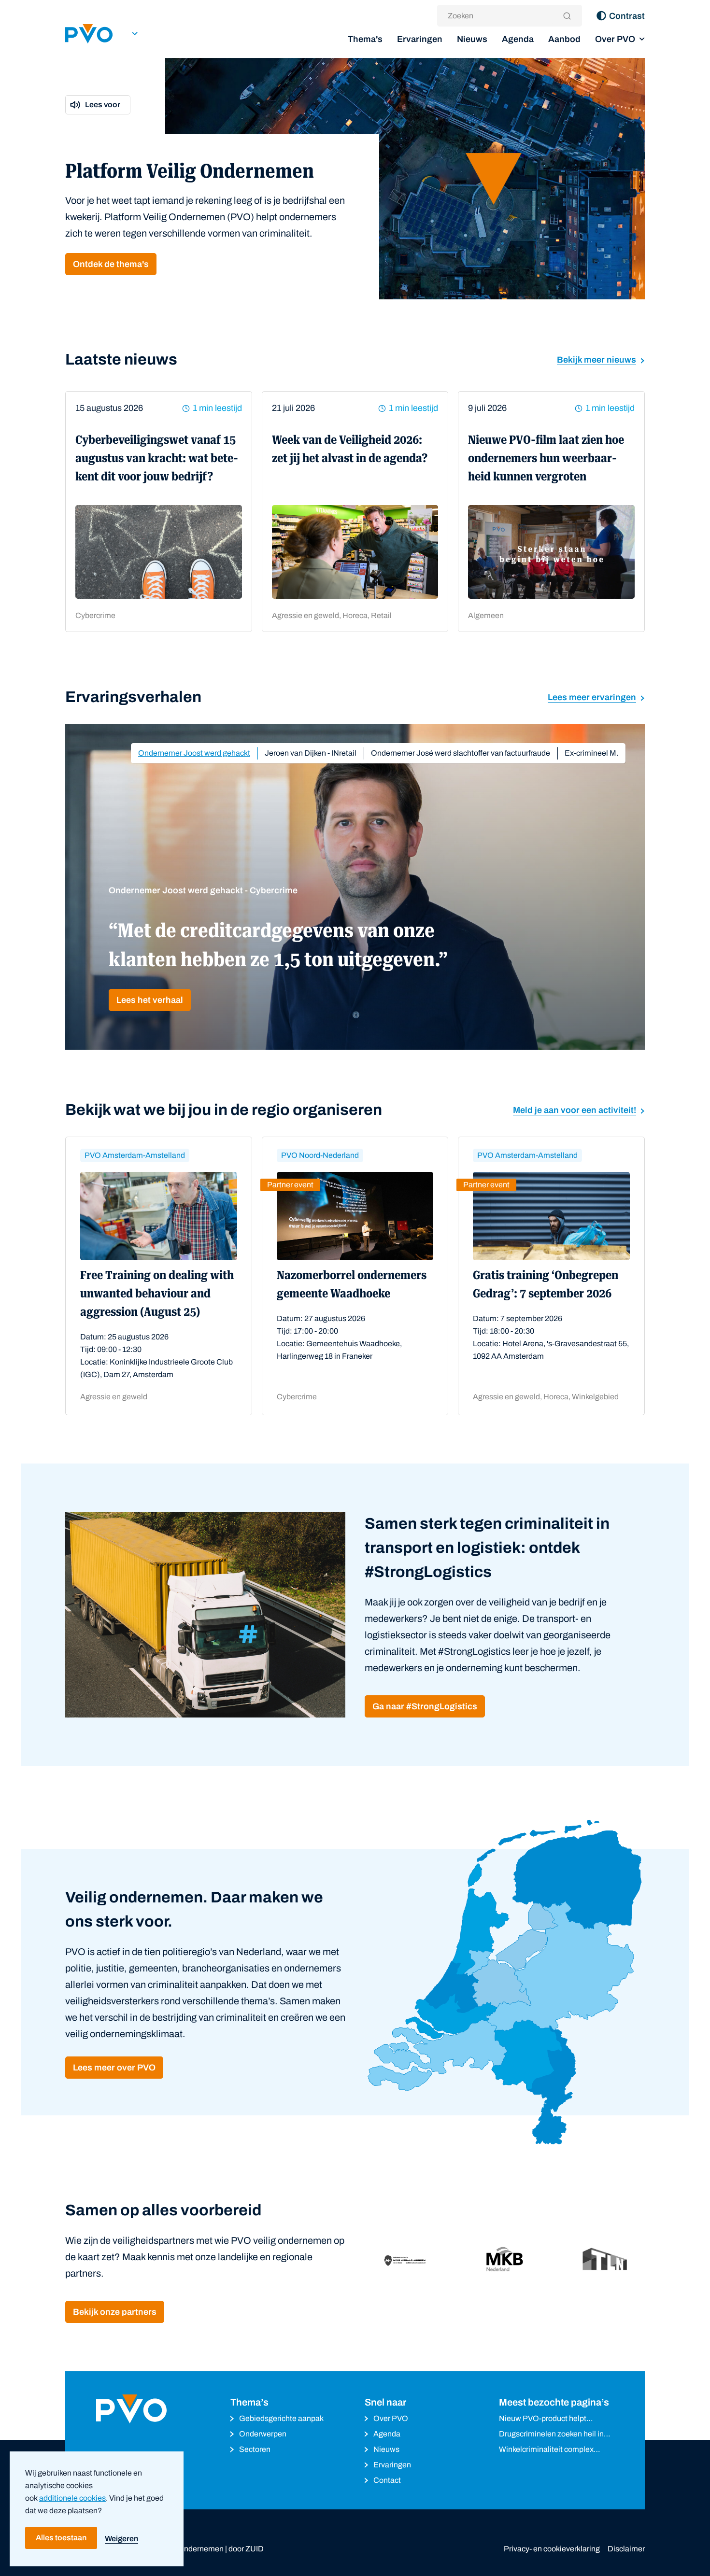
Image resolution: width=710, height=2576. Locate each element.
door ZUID (246, 2549)
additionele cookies (72, 2498)
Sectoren (255, 2449)
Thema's (365, 39)
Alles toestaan (61, 2538)
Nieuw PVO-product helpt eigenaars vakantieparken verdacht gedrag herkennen (546, 2419)
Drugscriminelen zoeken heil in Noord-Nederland (551, 2435)
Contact (387, 2480)
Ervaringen (420, 39)
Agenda (518, 39)
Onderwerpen (263, 2434)
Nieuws (472, 39)
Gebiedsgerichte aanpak (281, 2418)
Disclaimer (626, 2549)
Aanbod (564, 39)
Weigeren (121, 2539)
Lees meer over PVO (114, 2068)
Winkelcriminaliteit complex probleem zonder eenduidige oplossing (548, 2450)
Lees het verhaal (150, 1000)
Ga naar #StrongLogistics (425, 1706)
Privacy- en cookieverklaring (552, 2549)
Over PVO (615, 39)
